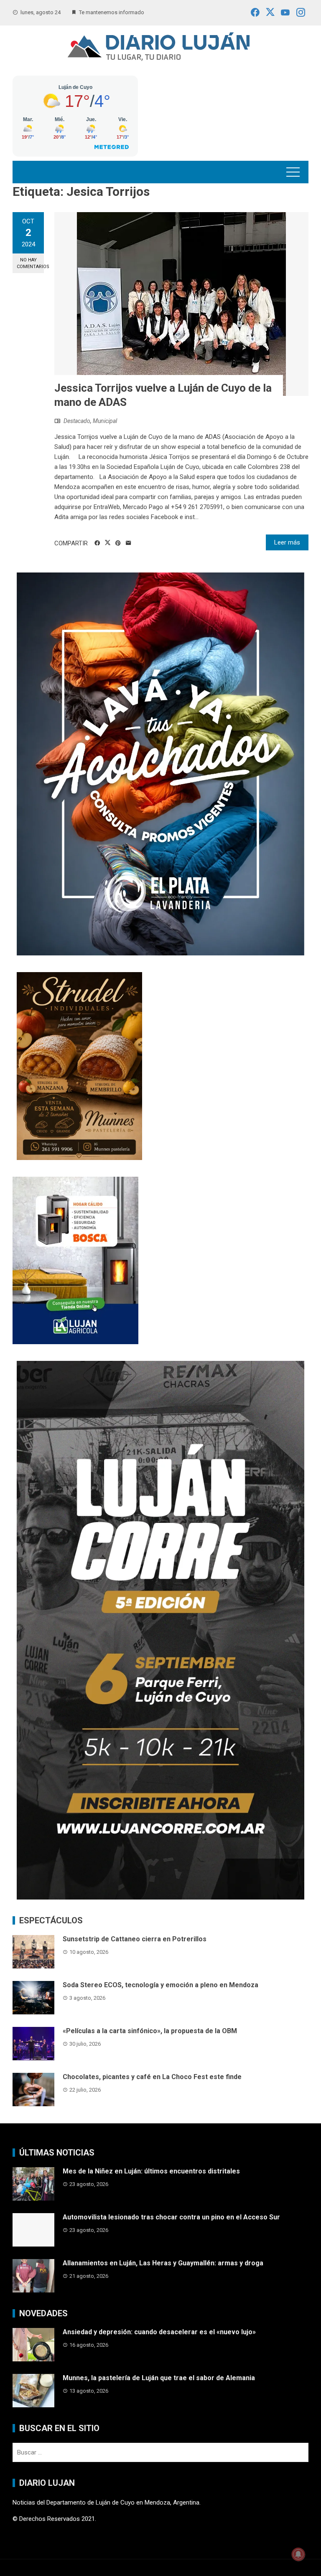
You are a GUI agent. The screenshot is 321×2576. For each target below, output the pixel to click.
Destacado (77, 421)
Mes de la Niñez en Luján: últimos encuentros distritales (151, 2171)
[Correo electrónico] (129, 543)
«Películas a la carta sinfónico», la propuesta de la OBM (150, 2031)
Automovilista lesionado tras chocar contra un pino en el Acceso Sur (171, 2217)
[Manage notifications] (298, 2554)
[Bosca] (75, 1260)
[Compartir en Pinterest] (118, 543)
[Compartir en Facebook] (97, 543)
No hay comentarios (30, 263)
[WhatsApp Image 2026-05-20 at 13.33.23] (79, 1066)
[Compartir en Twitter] (108, 543)
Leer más (287, 542)
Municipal (105, 421)
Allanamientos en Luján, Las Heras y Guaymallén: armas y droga (163, 2263)
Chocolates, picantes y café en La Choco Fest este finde (152, 2077)
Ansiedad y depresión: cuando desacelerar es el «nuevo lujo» (159, 2332)
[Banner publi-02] (160, 1630)
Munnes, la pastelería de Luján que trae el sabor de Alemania (159, 2378)
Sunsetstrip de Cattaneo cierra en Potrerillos (135, 1939)
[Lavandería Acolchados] (160, 764)
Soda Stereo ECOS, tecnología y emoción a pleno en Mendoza (160, 1985)
